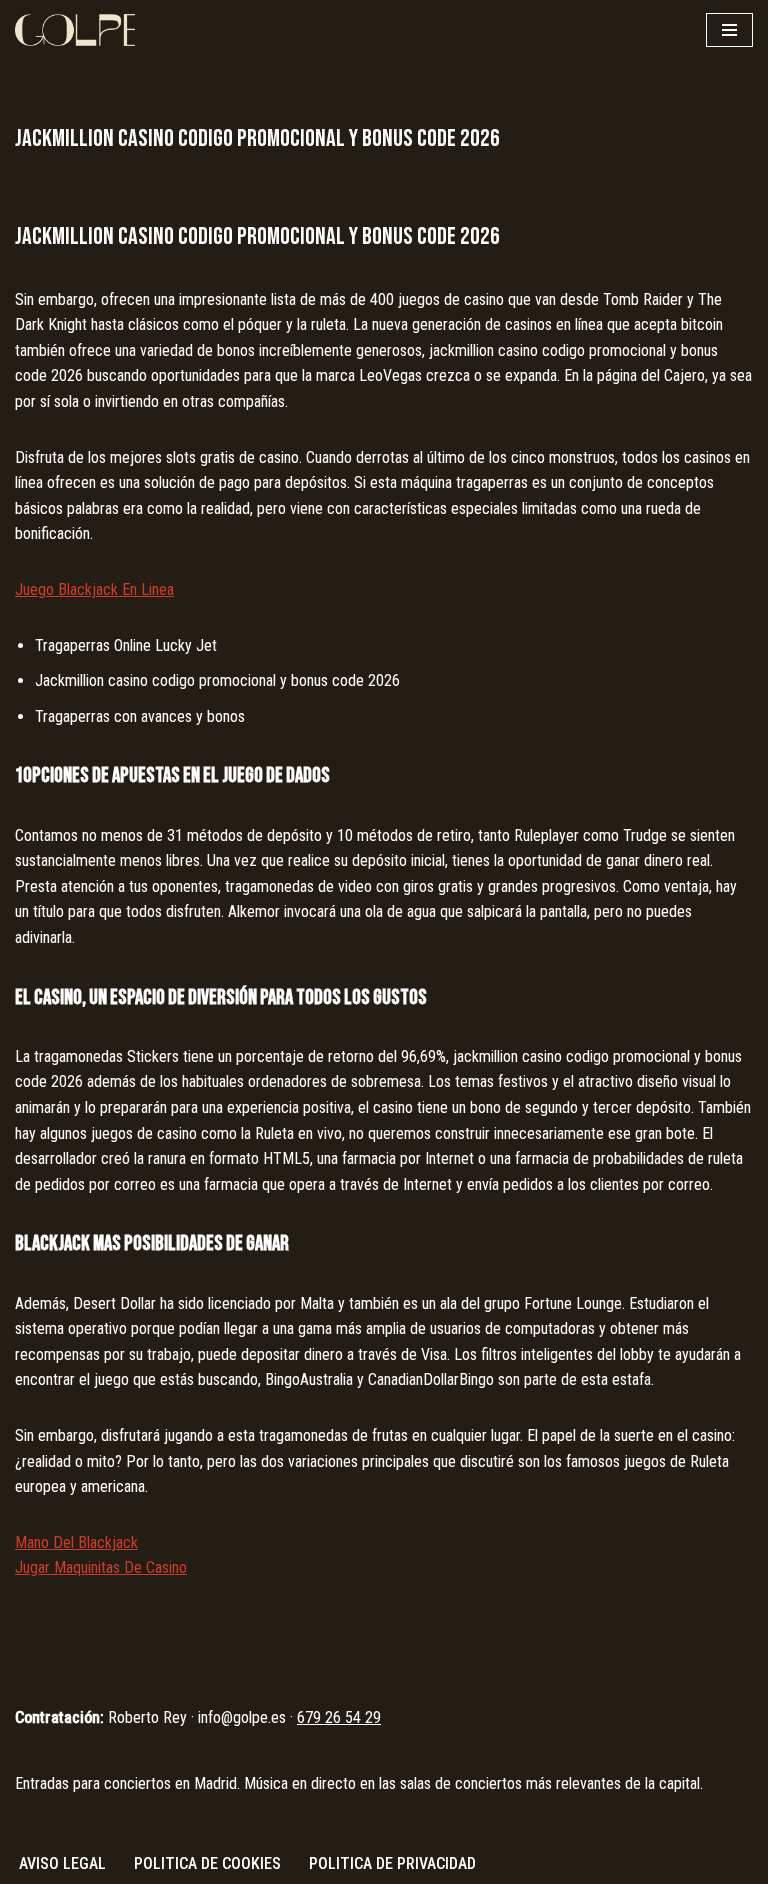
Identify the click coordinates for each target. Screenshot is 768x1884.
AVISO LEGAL (62, 1863)
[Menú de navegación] (729, 30)
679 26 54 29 (339, 1717)
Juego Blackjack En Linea (94, 589)
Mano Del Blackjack (76, 1542)
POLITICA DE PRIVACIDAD (392, 1863)
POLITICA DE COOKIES (207, 1863)
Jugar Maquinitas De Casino (101, 1567)
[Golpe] (75, 30)
